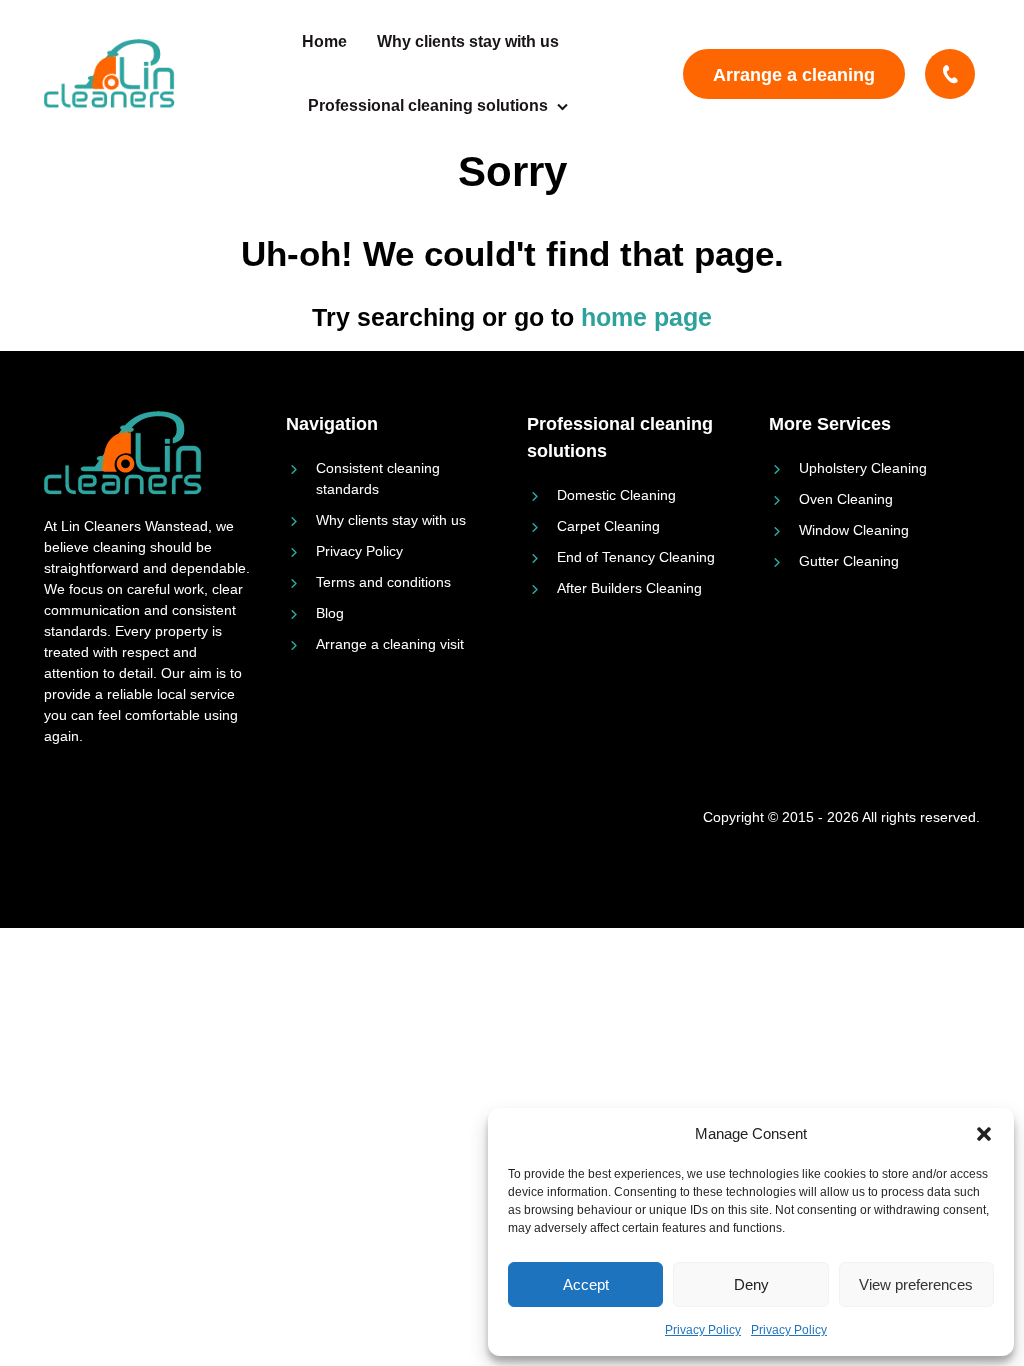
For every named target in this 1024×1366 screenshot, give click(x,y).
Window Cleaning (854, 530)
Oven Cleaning (846, 499)
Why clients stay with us (468, 41)
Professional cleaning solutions (428, 105)
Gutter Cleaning (849, 561)
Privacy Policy (703, 1330)
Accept (586, 1284)
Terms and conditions (383, 582)
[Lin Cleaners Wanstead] (111, 74)
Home (324, 41)
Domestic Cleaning (616, 495)
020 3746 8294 (952, 74)
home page (646, 317)
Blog (330, 613)
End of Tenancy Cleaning (636, 557)
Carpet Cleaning (608, 526)
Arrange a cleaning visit (794, 82)
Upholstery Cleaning (863, 468)
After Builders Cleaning (629, 588)
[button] (984, 1134)
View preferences (916, 1284)
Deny (751, 1284)
